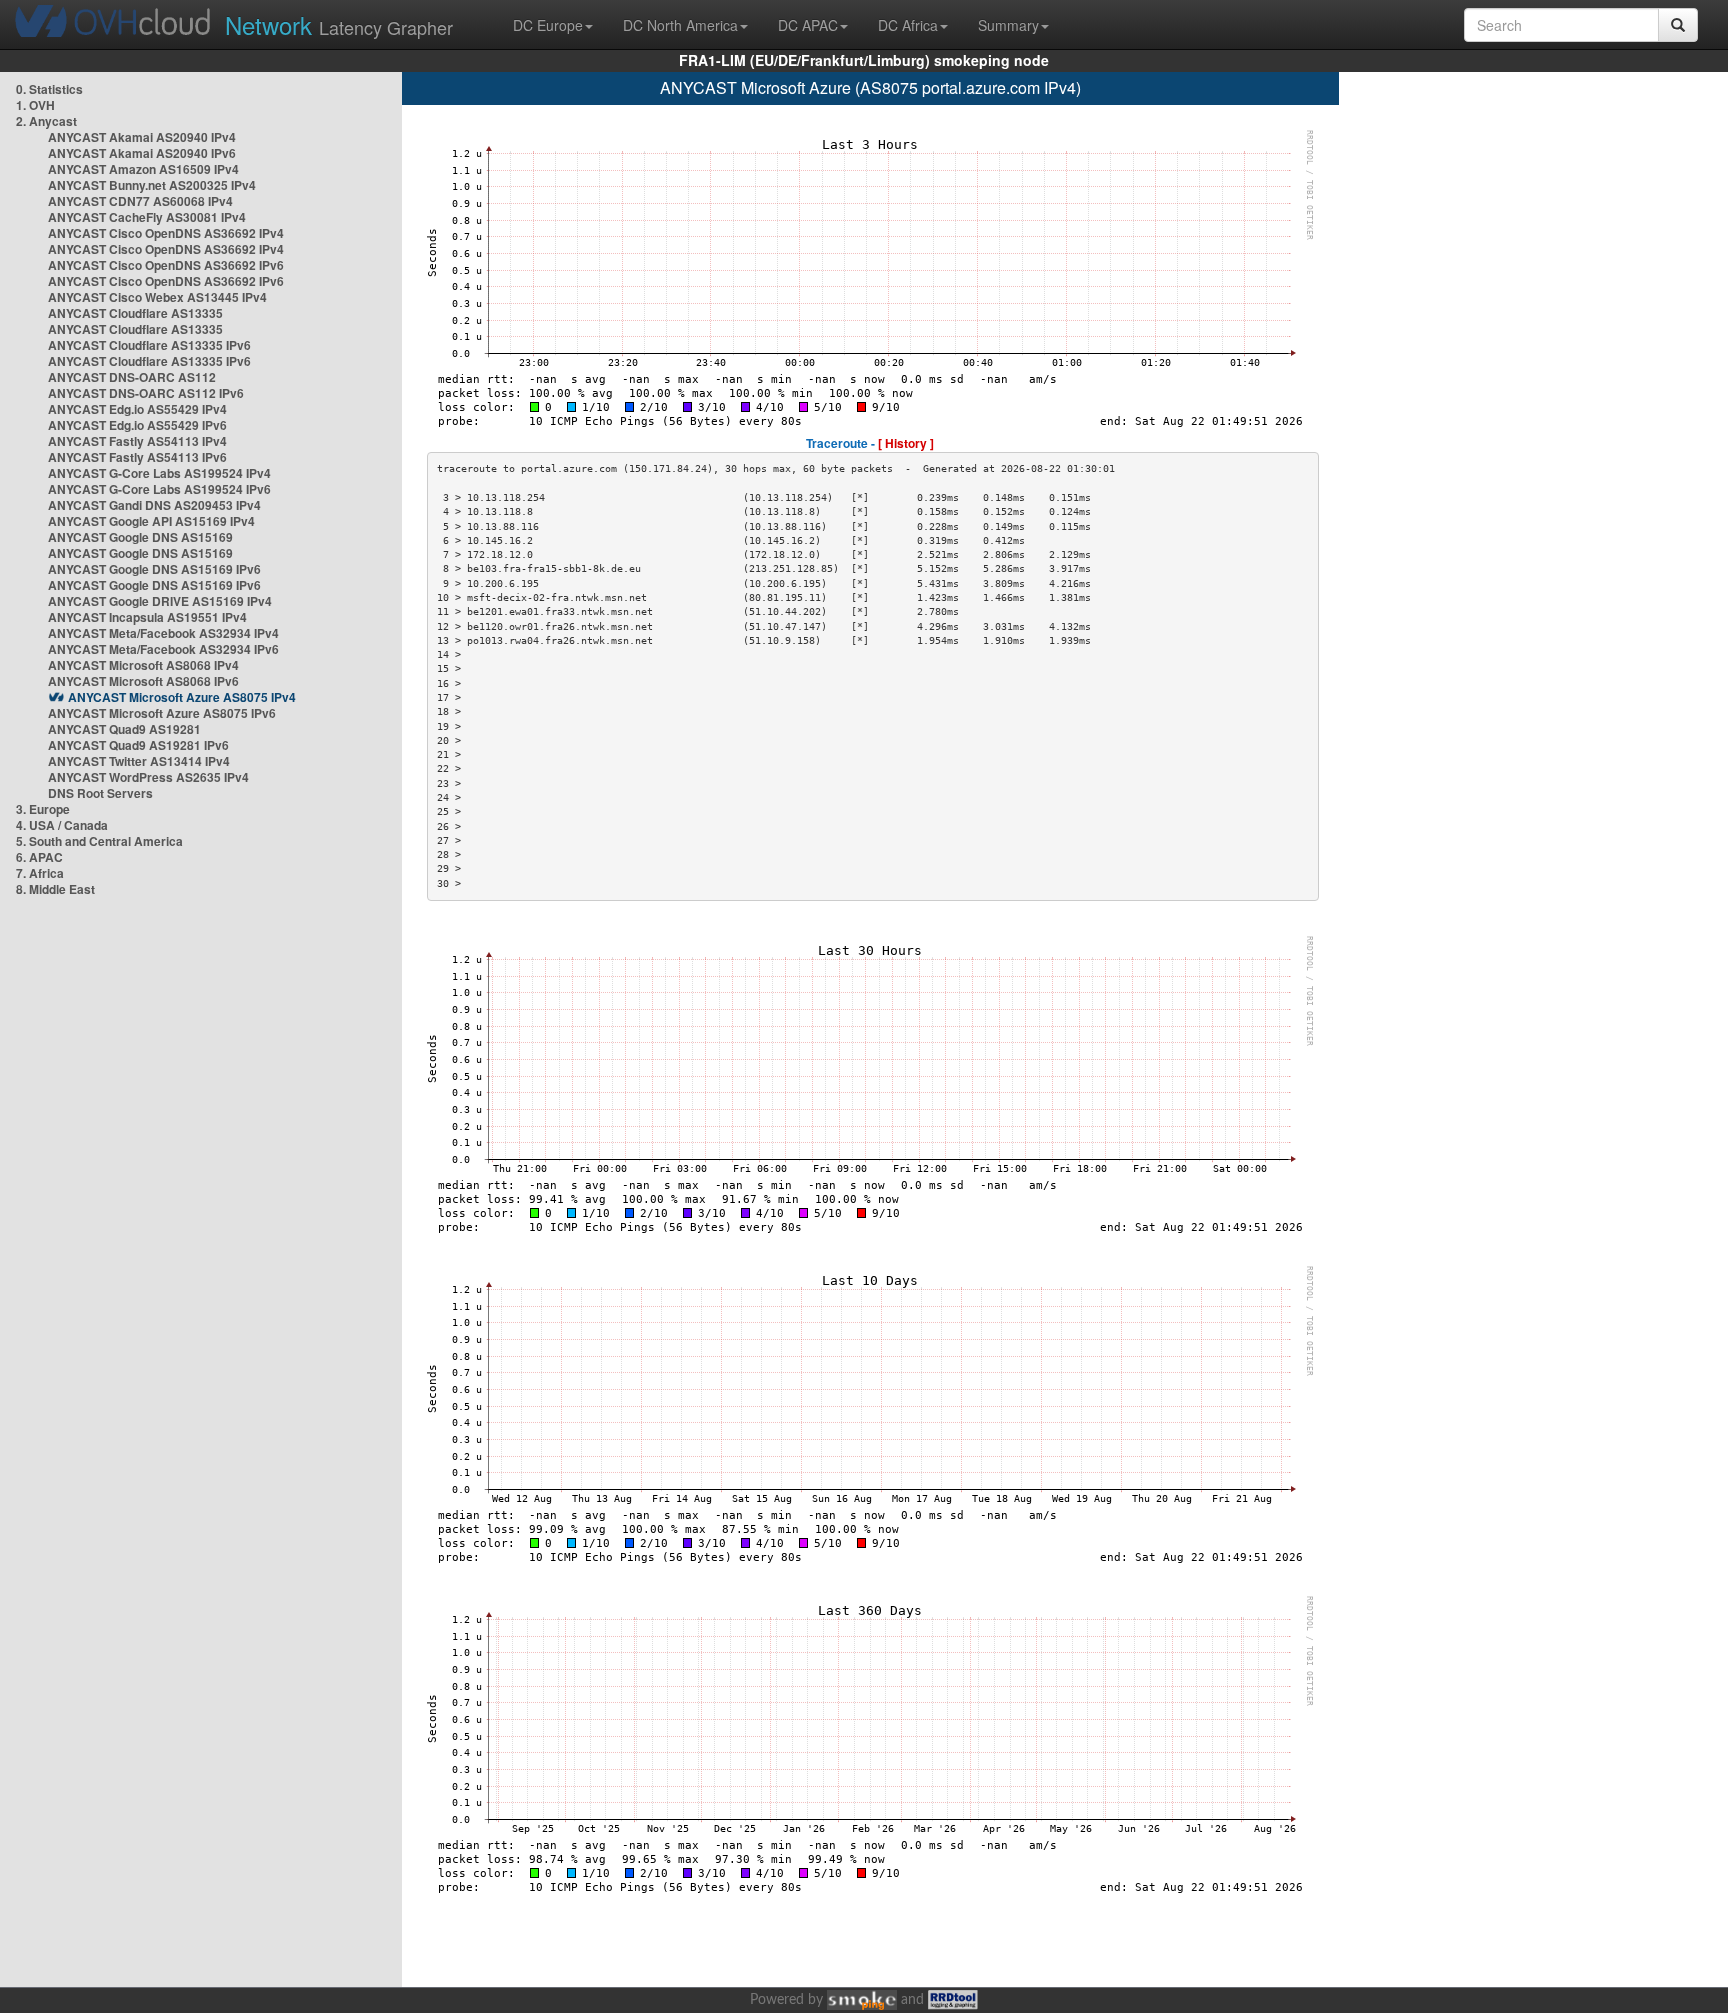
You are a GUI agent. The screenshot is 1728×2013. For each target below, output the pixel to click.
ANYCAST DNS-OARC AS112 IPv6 (146, 393)
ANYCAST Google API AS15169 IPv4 (151, 521)
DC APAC (808, 25)
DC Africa (908, 25)
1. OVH (35, 105)
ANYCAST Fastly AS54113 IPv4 (137, 441)
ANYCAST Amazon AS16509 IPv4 (143, 169)
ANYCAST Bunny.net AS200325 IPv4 (152, 185)
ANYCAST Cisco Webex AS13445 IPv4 (157, 297)
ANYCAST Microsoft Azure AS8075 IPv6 (162, 713)
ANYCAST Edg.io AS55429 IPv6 (137, 425)
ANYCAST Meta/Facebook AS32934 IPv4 (163, 633)
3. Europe (43, 809)
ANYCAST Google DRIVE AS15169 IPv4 (160, 601)
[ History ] (906, 443)
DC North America (680, 25)
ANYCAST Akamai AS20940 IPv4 (142, 137)
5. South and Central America (99, 841)
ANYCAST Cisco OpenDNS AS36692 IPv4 (166, 233)
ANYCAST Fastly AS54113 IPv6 (137, 457)
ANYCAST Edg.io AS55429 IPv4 (137, 409)
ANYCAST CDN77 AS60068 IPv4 (140, 201)
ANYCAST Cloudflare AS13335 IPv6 (149, 345)
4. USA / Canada (62, 825)
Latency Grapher (339, 24)
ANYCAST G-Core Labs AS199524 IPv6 (159, 489)
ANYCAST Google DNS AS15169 (140, 537)
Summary (1008, 25)
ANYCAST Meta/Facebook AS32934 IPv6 (163, 649)
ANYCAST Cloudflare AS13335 (135, 313)
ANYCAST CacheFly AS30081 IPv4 (147, 217)
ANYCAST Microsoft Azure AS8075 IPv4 (182, 697)
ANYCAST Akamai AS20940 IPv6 (142, 153)
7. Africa (40, 873)
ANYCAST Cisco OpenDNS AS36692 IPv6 (166, 265)
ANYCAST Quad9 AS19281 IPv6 (138, 745)
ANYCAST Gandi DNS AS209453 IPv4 (154, 505)
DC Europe (548, 25)
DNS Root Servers (100, 793)
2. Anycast (46, 121)
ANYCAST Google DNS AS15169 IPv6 (154, 569)
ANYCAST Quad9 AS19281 (124, 729)
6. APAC (39, 857)
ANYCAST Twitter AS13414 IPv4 (139, 761)
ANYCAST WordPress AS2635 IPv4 (148, 777)
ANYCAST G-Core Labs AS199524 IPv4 (159, 473)
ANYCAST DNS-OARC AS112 (132, 377)
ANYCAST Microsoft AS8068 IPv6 (143, 681)
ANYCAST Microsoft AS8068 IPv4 (143, 665)
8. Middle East (55, 889)
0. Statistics (49, 89)
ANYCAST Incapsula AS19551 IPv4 (147, 617)
